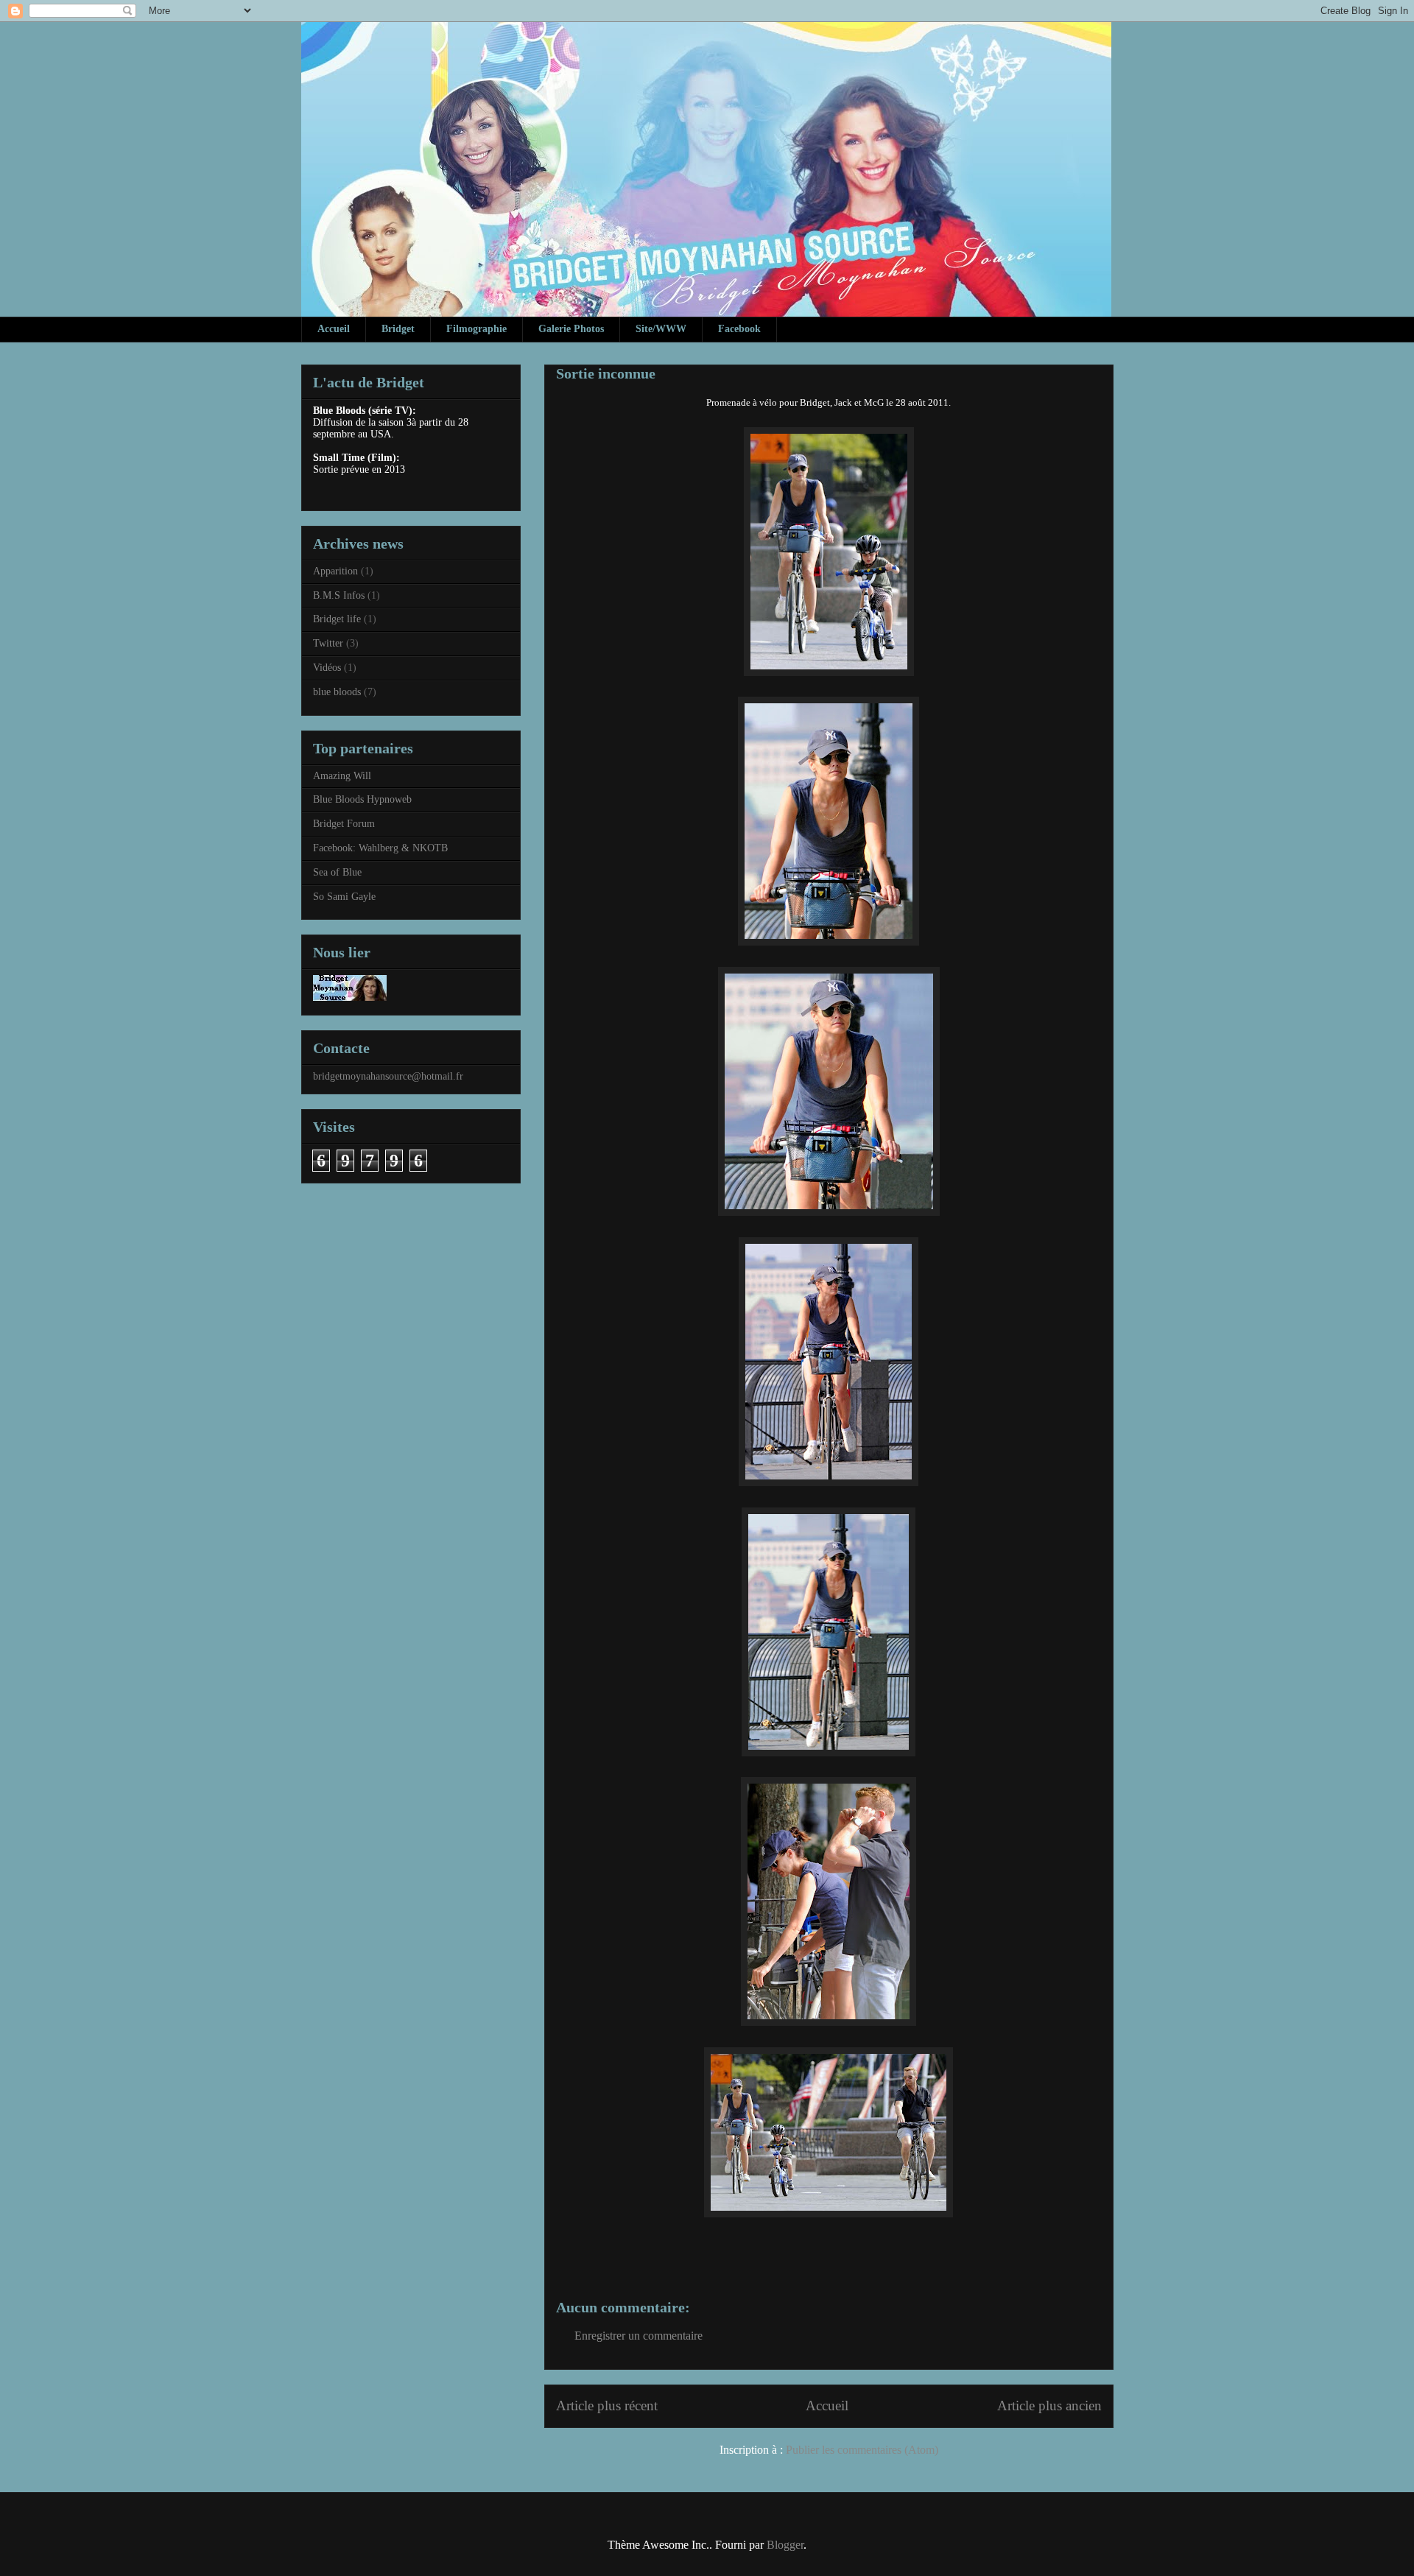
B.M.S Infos (339, 595)
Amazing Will (342, 776)
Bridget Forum (344, 824)
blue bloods (337, 692)
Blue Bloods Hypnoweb (362, 799)
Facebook (739, 329)
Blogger (785, 2545)
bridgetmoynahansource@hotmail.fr (388, 1076)
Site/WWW (661, 329)
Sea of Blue (337, 872)
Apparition (335, 571)
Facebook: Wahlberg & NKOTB (380, 848)
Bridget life (337, 619)
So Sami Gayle (344, 897)
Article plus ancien (1049, 2406)
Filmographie (476, 329)
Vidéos (327, 668)
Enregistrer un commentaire (639, 2336)
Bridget (398, 329)
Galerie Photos (571, 329)
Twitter (328, 643)
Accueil (334, 329)
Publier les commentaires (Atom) (862, 2450)
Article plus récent (607, 2406)
